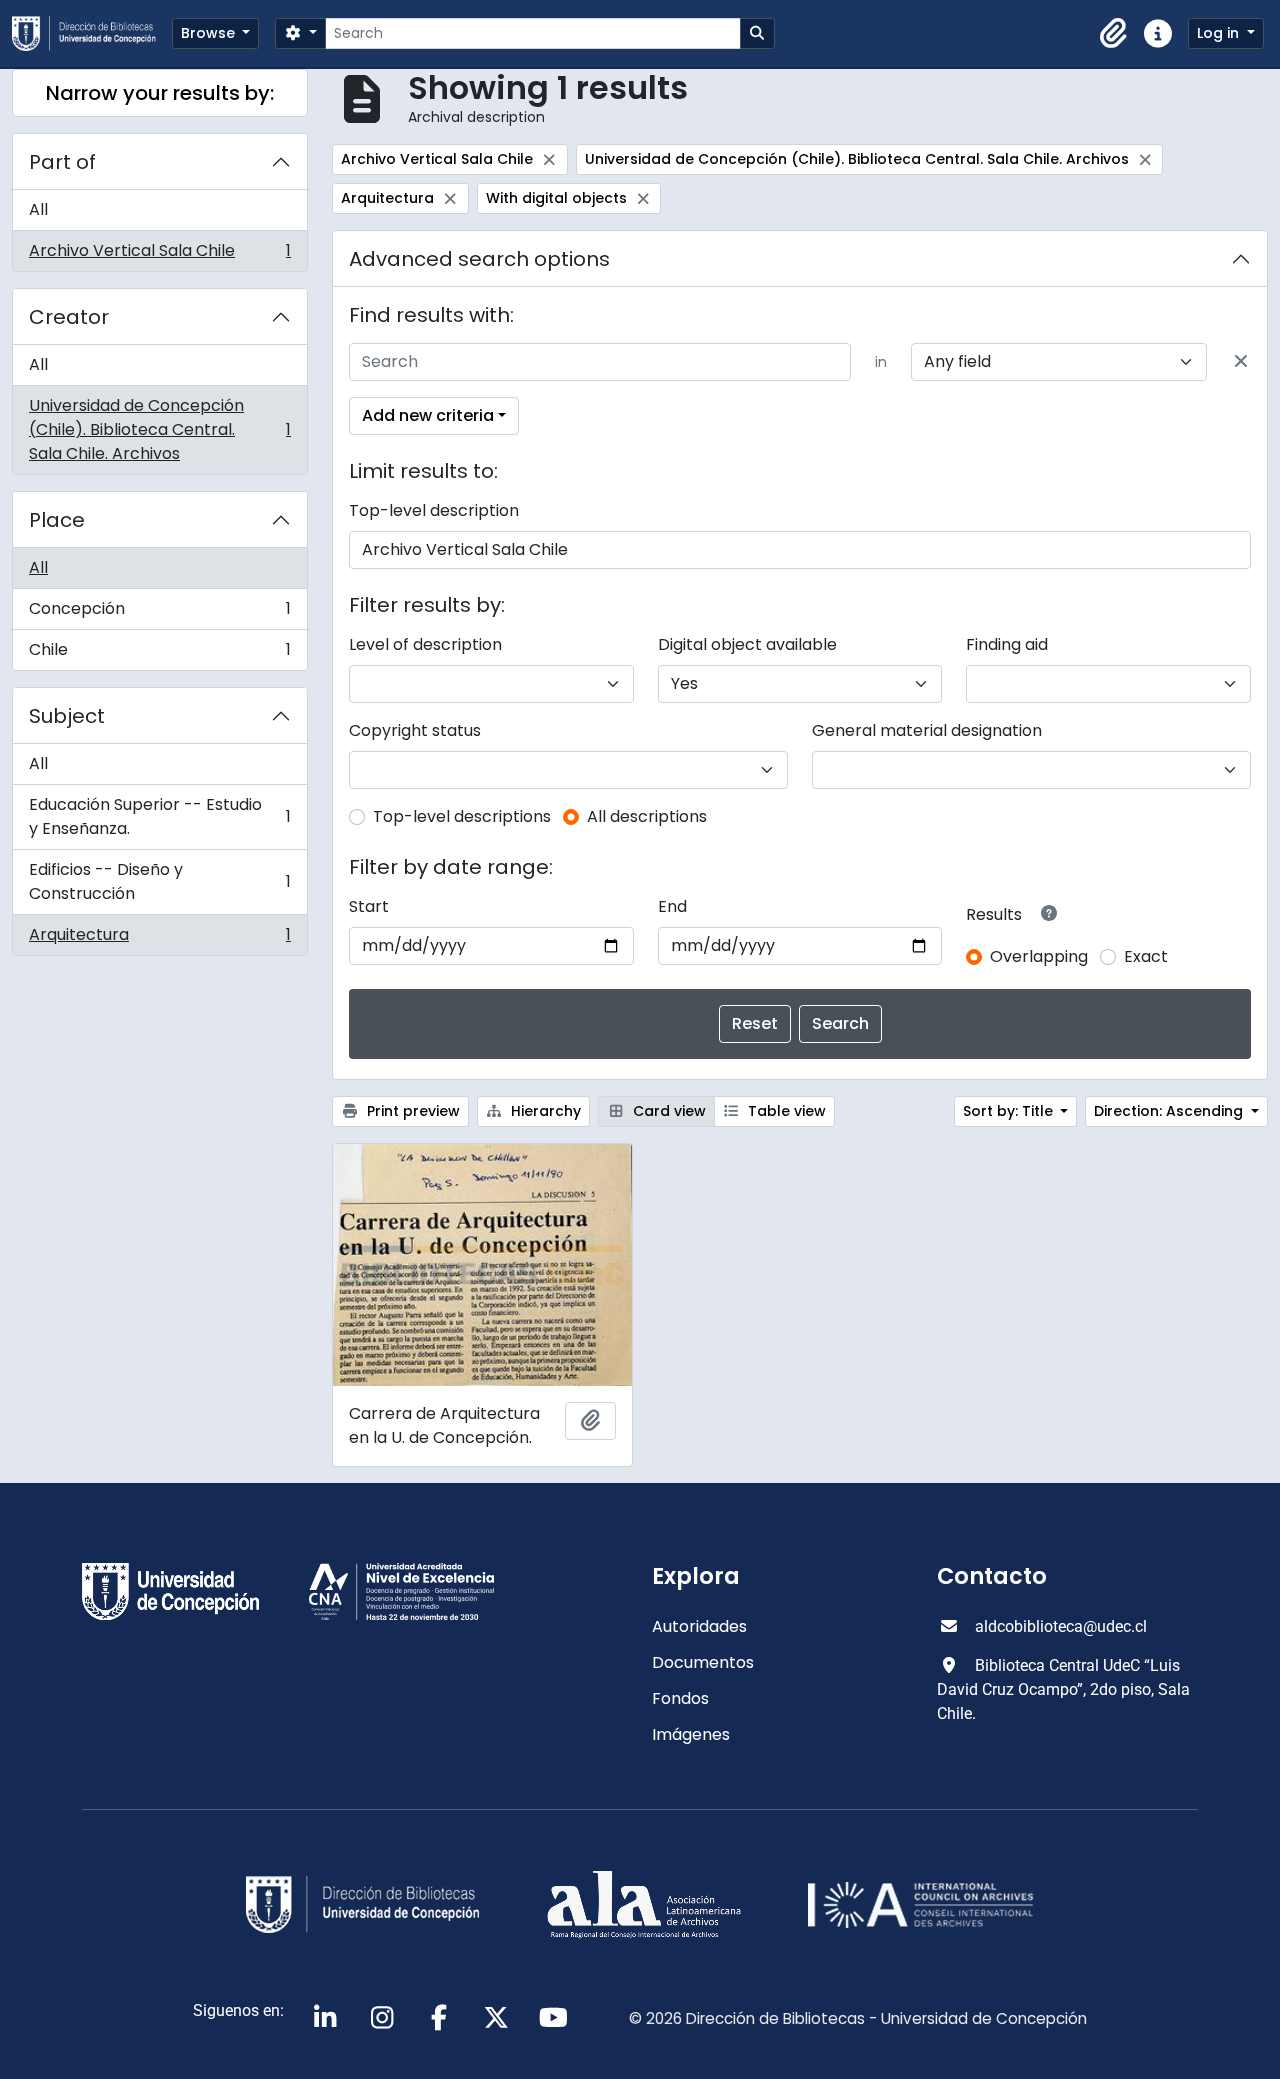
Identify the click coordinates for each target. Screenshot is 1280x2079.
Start (369, 906)
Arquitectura (159, 939)
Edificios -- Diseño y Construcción (159, 881)
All (38, 209)
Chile (159, 654)
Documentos (703, 1662)
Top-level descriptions (462, 816)
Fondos (680, 1698)
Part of (62, 162)
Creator (69, 317)
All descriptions (647, 816)
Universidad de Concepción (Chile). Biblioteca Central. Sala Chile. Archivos (159, 429)
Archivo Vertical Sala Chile (159, 255)
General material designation (927, 730)
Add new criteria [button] (428, 415)
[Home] (92, 33)
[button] (1114, 34)
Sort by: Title (1010, 1111)
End (672, 906)
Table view (785, 1111)
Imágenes (691, 1734)
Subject (67, 716)
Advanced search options (479, 259)
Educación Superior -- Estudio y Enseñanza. (159, 816)
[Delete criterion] (1241, 362)
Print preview (411, 1111)
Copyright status (415, 730)
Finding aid (1007, 644)
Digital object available (747, 644)
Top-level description (434, 510)
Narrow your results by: (160, 93)
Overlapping (1039, 956)
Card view (667, 1111)
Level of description (425, 644)
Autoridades (699, 1626)
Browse (210, 33)
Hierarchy (544, 1111)
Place (57, 520)
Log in (1220, 33)
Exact (1146, 956)
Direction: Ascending (1170, 1111)
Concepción (159, 613)
